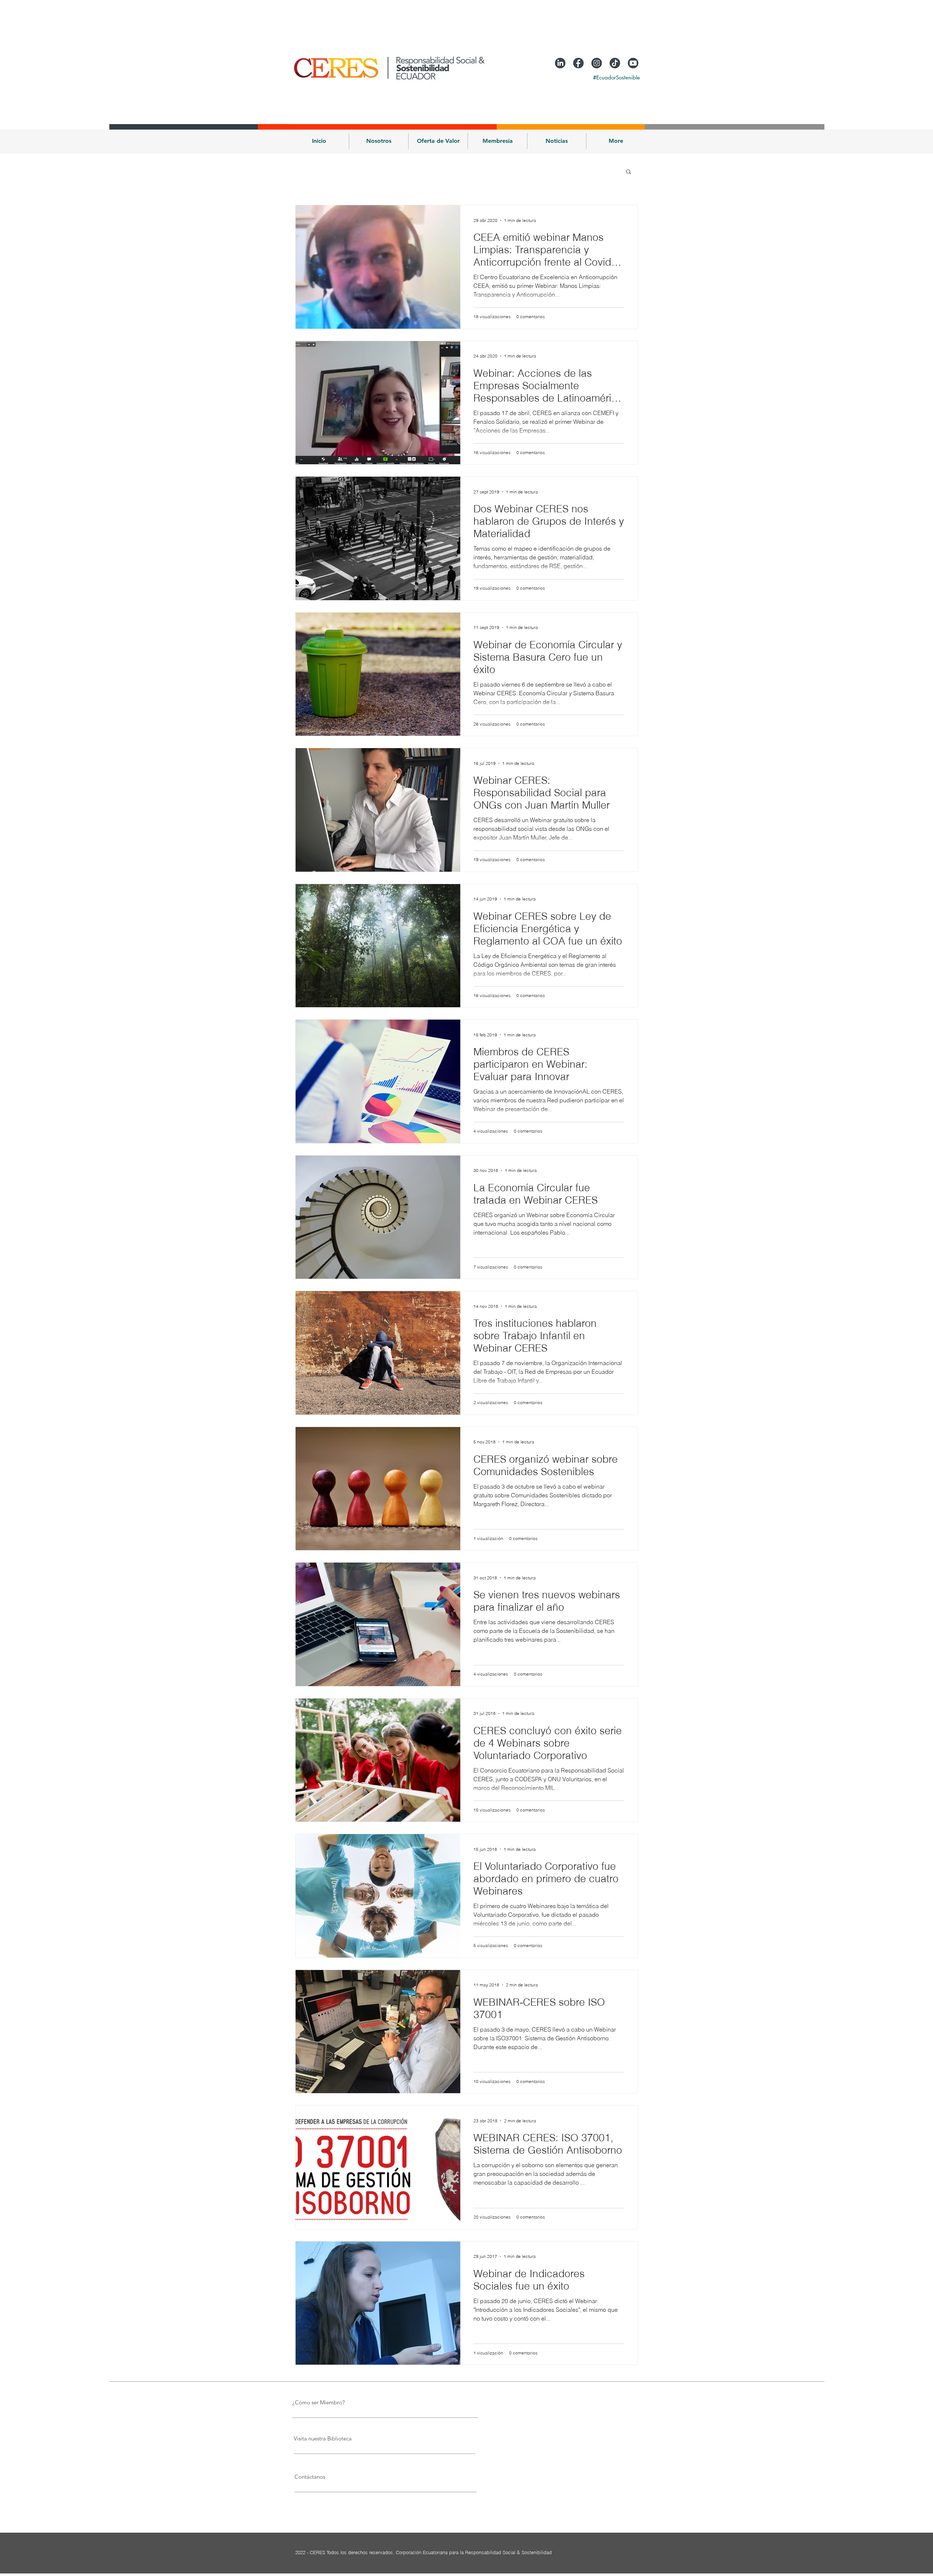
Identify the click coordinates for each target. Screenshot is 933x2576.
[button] (379, 141)
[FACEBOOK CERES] (578, 63)
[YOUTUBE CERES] (633, 63)
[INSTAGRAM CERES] (597, 63)
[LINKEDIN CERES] (560, 63)
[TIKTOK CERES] (615, 63)
